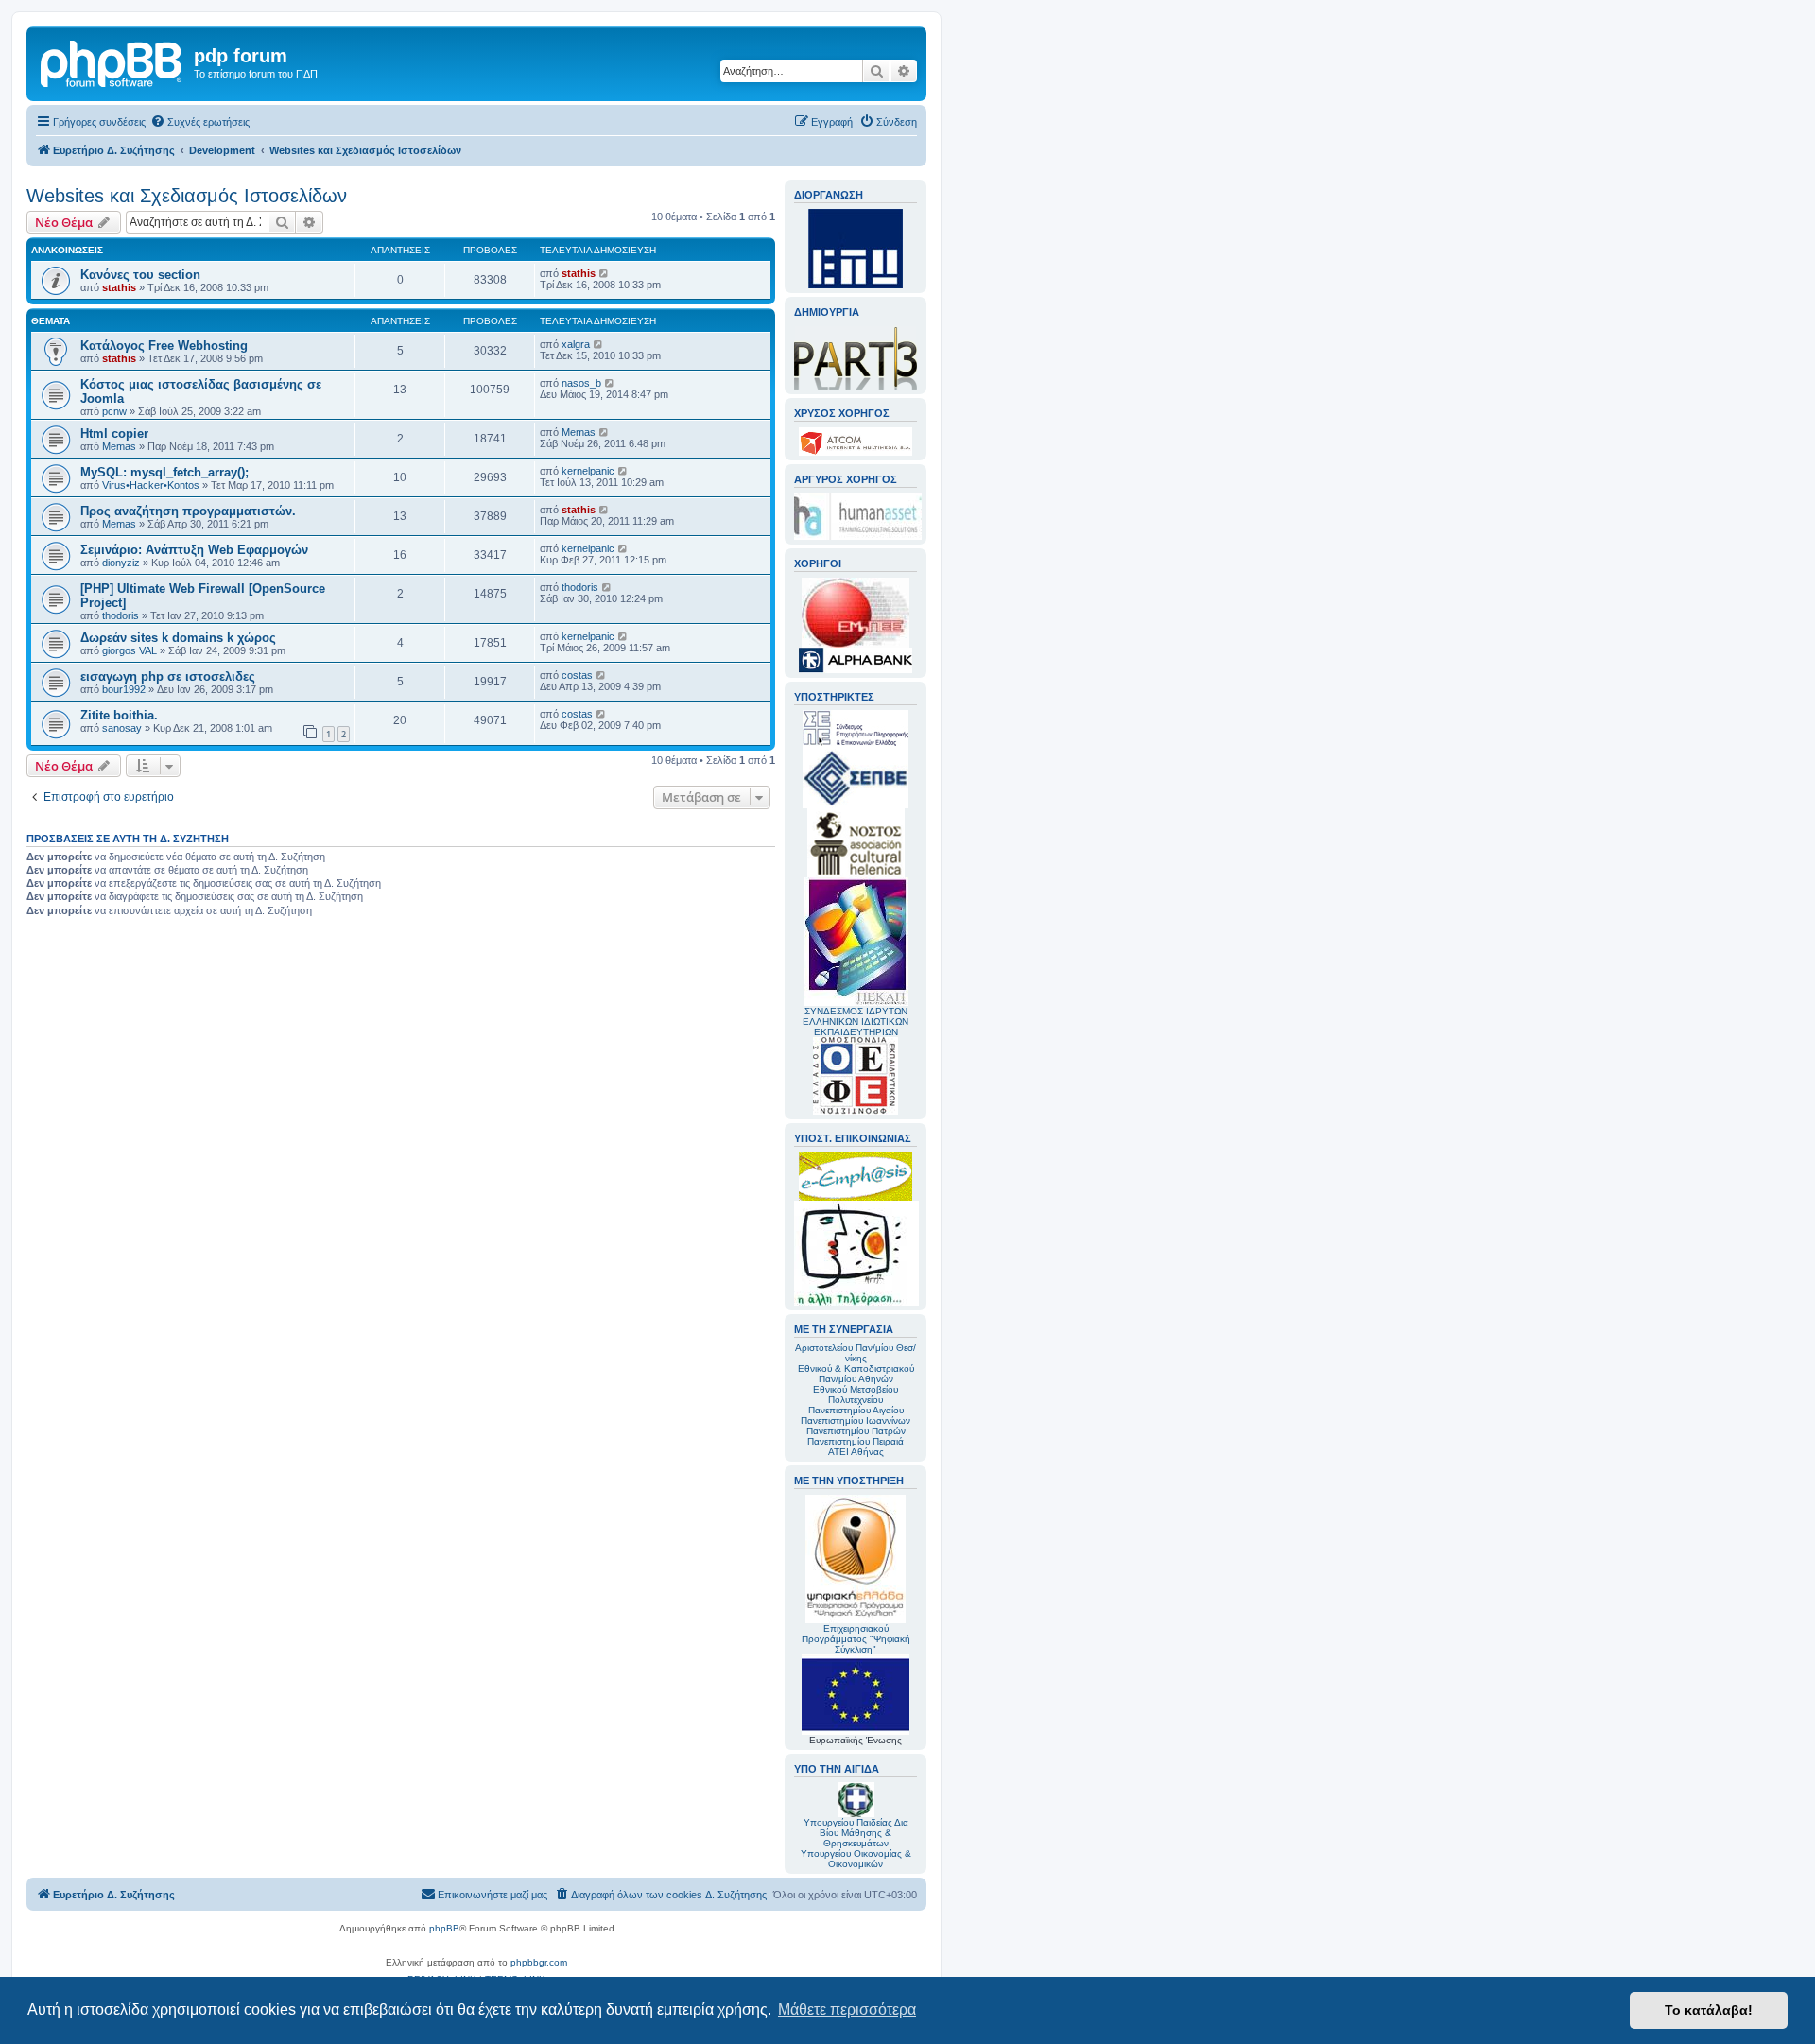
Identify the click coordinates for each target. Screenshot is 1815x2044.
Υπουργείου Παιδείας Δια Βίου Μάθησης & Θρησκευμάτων (856, 1833)
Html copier (114, 433)
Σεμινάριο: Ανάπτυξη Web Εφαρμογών (194, 550)
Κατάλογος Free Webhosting (164, 346)
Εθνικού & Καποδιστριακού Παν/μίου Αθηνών (856, 1374)
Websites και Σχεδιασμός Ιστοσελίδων (187, 196)
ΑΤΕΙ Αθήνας (856, 1452)
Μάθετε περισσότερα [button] (847, 2009)
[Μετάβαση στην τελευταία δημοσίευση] (605, 273)
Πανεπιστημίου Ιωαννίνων (856, 1420)
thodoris (121, 615)
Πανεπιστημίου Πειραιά (856, 1441)
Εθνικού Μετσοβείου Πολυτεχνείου (856, 1394)
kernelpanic (588, 471)
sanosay (122, 728)
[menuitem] (200, 122)
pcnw (114, 411)
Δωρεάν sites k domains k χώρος (178, 638)
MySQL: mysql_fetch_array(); (164, 472)
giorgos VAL (130, 650)
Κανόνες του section (140, 275)
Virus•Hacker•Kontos (151, 485)
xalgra (576, 344)
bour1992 (124, 689)
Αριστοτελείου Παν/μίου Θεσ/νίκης (856, 1353)
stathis (119, 287)
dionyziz (121, 563)
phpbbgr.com (539, 1962)
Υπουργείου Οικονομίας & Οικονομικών (856, 1859)
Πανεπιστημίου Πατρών (856, 1431)
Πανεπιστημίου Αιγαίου (856, 1410)
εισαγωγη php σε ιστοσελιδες (168, 676)
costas (577, 675)
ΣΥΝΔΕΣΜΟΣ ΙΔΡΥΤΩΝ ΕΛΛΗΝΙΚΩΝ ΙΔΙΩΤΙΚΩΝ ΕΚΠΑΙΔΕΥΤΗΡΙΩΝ (856, 1022)
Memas (119, 446)
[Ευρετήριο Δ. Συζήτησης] (112, 61)
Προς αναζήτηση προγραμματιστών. (188, 511)
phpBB (444, 1928)
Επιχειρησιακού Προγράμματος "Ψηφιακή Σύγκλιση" (856, 1639)
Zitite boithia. (119, 715)
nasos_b (581, 383)
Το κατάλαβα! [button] (1709, 2010)
